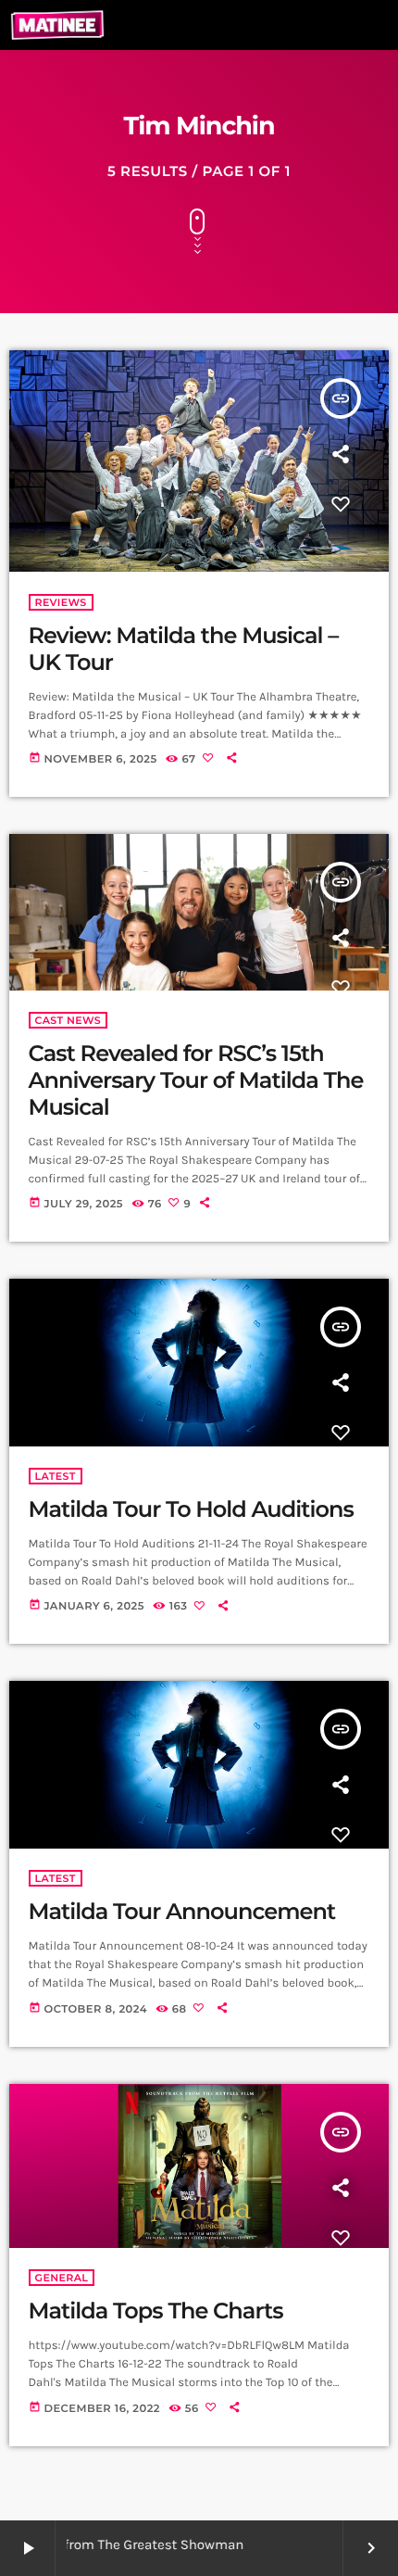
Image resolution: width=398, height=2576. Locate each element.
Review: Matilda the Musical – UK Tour (184, 650)
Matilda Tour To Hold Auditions (191, 1510)
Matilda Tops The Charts (156, 2311)
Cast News (68, 1020)
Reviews (61, 602)
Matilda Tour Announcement (182, 1912)
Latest (56, 1476)
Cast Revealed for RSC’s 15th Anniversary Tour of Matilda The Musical (196, 1081)
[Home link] (57, 25)
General (62, 2278)
